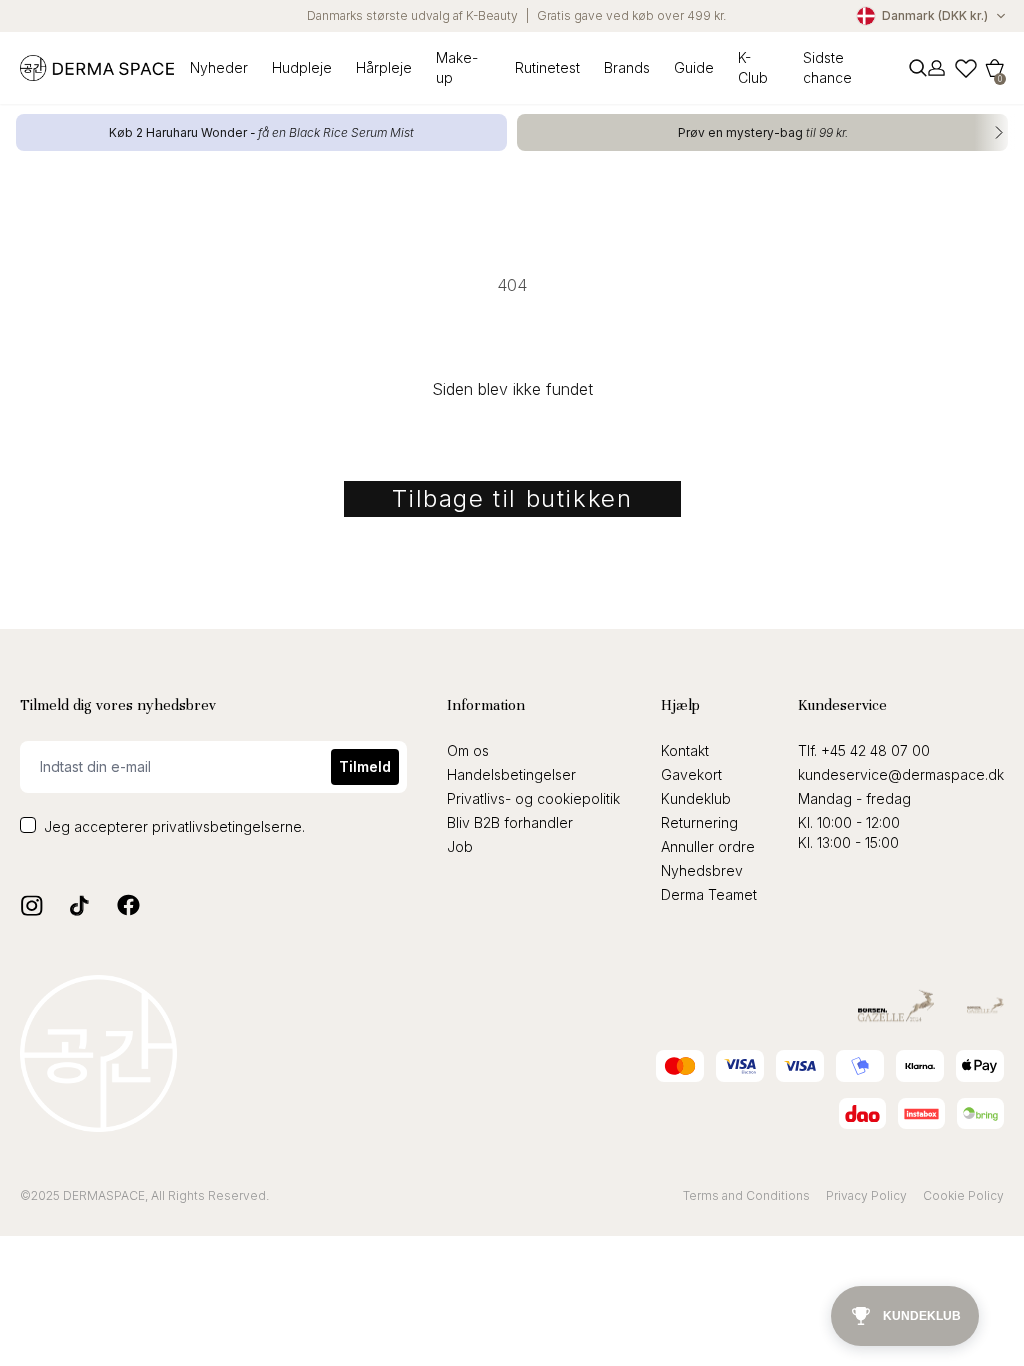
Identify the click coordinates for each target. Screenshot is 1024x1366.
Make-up (457, 67)
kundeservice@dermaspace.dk (901, 774)
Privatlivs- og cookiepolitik (533, 798)
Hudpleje (302, 67)
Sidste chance (827, 67)
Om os (468, 750)
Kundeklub (696, 798)
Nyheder (219, 67)
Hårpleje (384, 67)
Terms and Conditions (746, 1195)
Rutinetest (547, 67)
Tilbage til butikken (512, 498)
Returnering (699, 822)
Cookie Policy (963, 1195)
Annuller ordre (708, 846)
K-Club (753, 67)
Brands (627, 67)
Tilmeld (365, 766)
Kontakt (685, 750)
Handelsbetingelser (511, 774)
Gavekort (691, 774)
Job (460, 846)
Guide (694, 67)
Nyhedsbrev (702, 870)
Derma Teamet (709, 894)
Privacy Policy (866, 1195)
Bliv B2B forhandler (510, 822)
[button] (995, 68)
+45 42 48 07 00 (875, 750)
